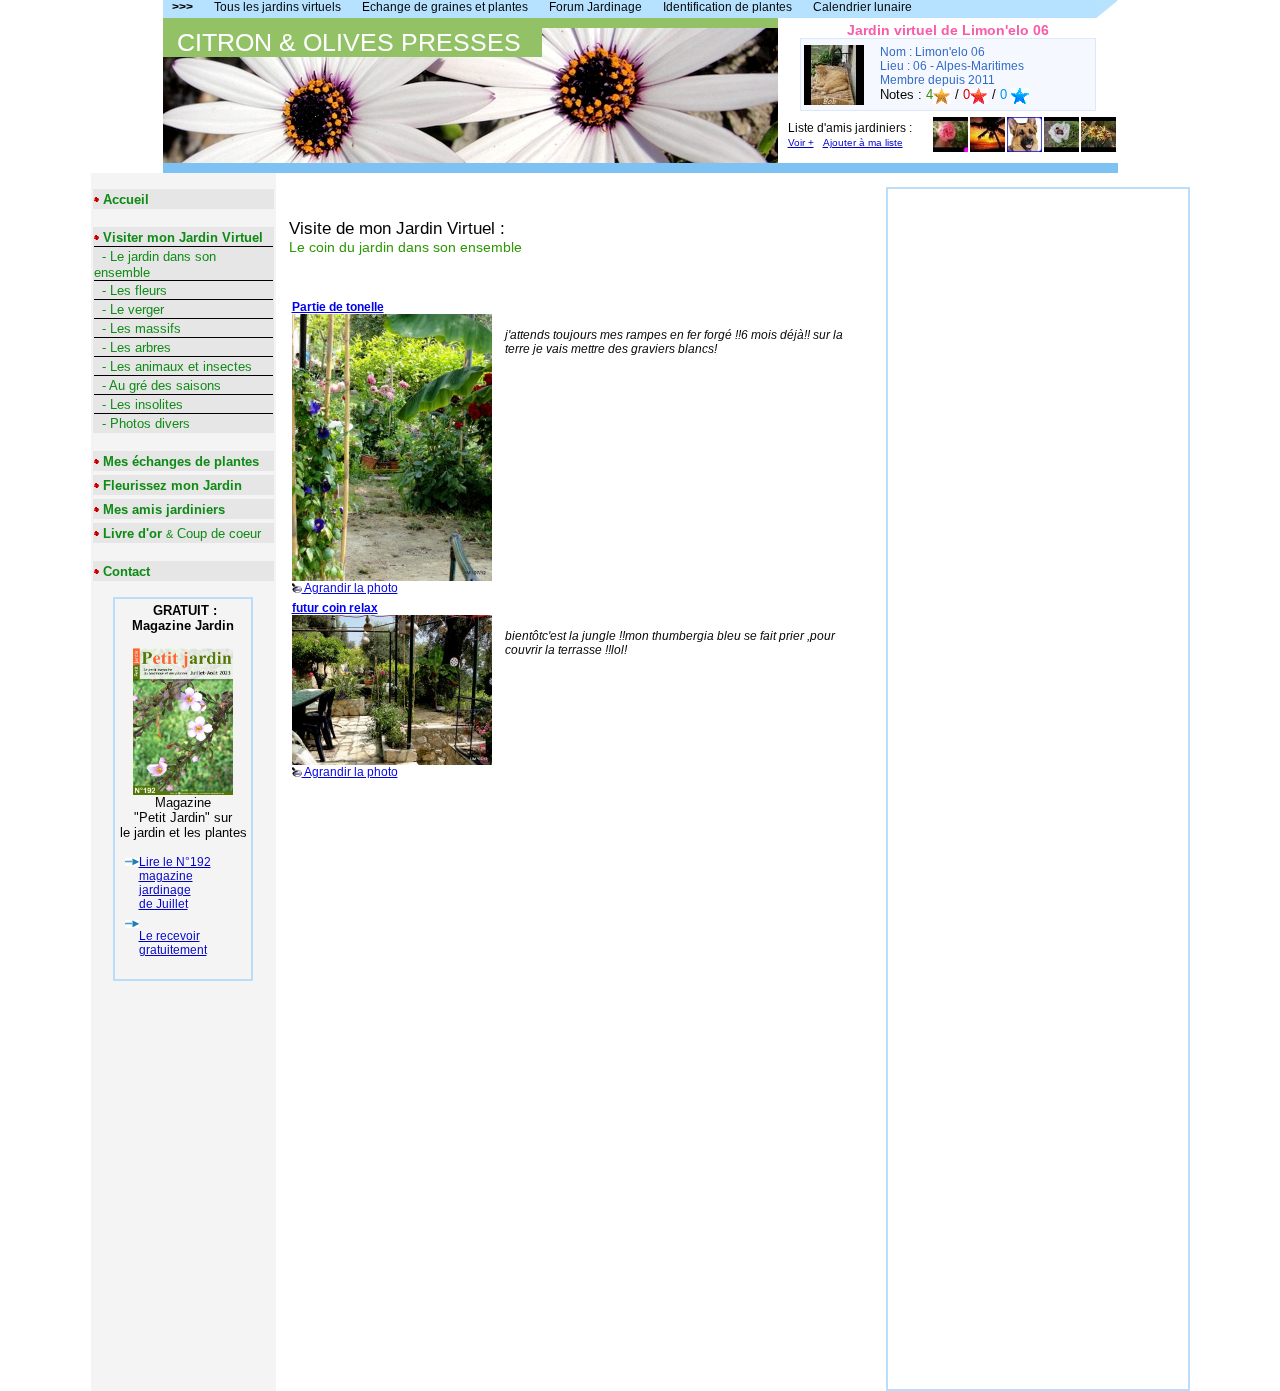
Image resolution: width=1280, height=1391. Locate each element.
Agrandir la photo (345, 447)
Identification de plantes (727, 7)
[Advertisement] (1038, 489)
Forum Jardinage (595, 7)
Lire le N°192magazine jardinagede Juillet (175, 883)
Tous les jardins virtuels (277, 7)
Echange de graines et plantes (445, 7)
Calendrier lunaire (862, 7)
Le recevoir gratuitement (173, 943)
